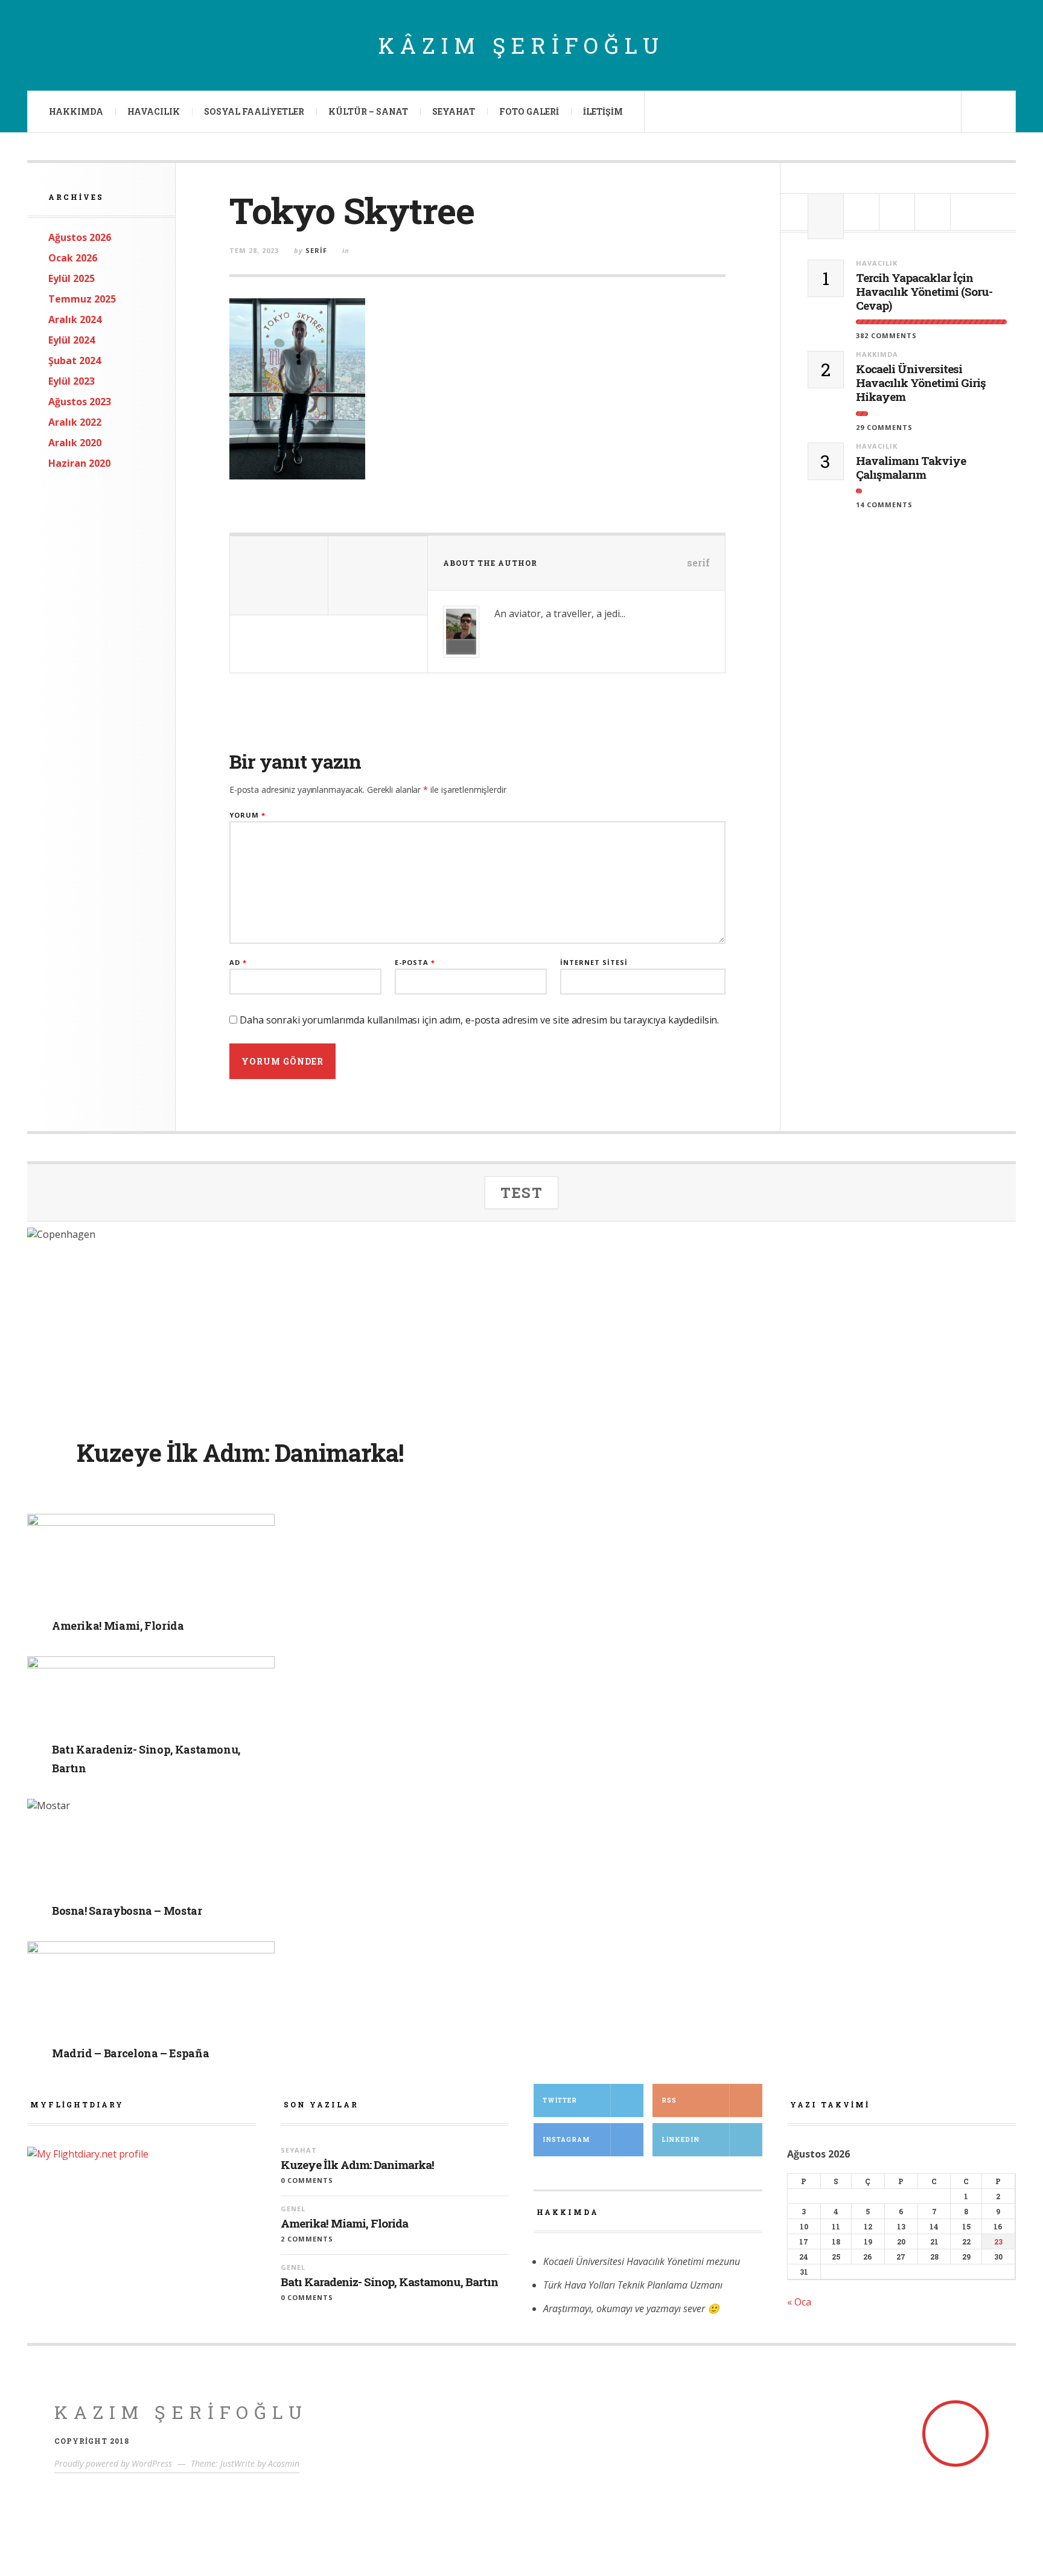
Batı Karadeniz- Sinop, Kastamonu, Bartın (389, 2282)
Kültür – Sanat (368, 111)
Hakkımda (76, 111)
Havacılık (154, 111)
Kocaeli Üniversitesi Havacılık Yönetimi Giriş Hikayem (921, 383)
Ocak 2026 (73, 258)
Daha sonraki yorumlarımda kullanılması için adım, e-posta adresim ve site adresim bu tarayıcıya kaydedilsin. (479, 1020)
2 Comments (307, 2239)
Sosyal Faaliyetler (254, 111)
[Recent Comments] (933, 212)
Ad (238, 962)
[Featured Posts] (861, 212)
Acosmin (284, 2463)
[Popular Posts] (826, 212)
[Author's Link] (461, 647)
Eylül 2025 (72, 278)
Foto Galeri (529, 111)
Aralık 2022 (75, 422)
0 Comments (307, 2180)
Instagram (566, 2140)
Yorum (247, 815)
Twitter (560, 2100)
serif (316, 250)
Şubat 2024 (75, 360)
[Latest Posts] (897, 212)
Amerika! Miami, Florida (344, 2224)
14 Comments (884, 505)
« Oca (799, 2302)
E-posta (415, 962)
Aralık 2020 (75, 443)
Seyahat (454, 111)
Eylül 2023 (72, 381)
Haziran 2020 (79, 463)
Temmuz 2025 (82, 299)
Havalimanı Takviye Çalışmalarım (911, 468)
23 (998, 2241)
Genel (137, 1606)
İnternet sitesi (594, 962)
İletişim (603, 111)
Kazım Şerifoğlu (181, 2412)
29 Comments (884, 427)
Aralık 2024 (75, 319)
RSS (669, 2100)
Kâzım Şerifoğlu (521, 45)
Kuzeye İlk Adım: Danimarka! (357, 2165)
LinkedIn (681, 2140)
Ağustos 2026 (80, 237)
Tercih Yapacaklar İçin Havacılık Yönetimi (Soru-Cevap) (924, 292)
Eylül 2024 (72, 340)
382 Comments (886, 335)
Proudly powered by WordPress (113, 2463)
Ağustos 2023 (80, 402)
